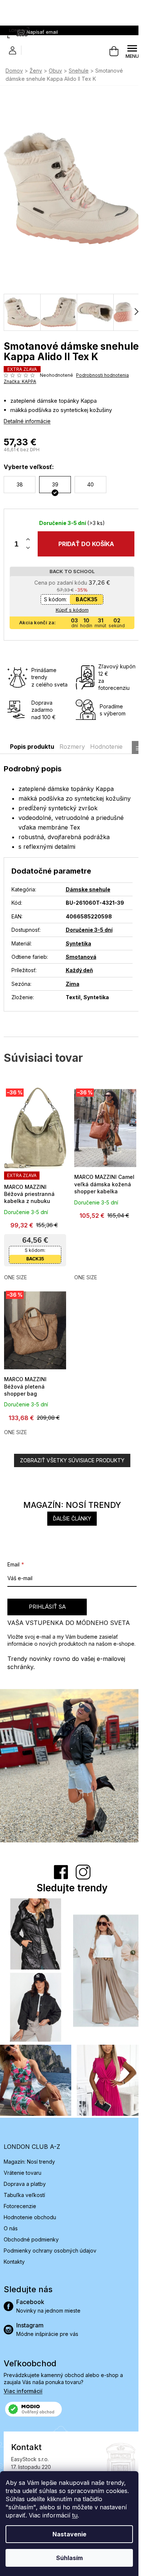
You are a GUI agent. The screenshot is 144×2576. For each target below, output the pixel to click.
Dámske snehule (86, 900)
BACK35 (84, 610)
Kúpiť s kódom (69, 621)
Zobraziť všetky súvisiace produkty (69, 1464)
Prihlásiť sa (47, 1610)
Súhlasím (69, 2558)
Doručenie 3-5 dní (87, 941)
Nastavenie (69, 2534)
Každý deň (77, 981)
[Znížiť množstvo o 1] (28, 559)
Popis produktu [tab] (32, 757)
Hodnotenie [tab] (106, 757)
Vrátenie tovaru (23, 2169)
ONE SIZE (16, 1284)
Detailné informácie (27, 432)
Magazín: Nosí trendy (29, 2158)
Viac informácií (23, 2387)
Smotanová (79, 968)
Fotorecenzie (20, 2202)
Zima (70, 995)
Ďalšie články (69, 1522)
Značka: (20, 392)
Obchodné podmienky (31, 2236)
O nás (11, 2225)
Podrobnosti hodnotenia (30, 386)
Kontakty (14, 2258)
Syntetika (76, 954)
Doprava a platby (25, 2180)
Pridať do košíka (83, 555)
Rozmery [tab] (72, 757)
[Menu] (127, 51)
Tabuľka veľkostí (24, 2191)
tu (75, 2515)
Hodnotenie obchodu (30, 2213)
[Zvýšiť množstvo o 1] (28, 551)
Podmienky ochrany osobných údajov (50, 2247)
